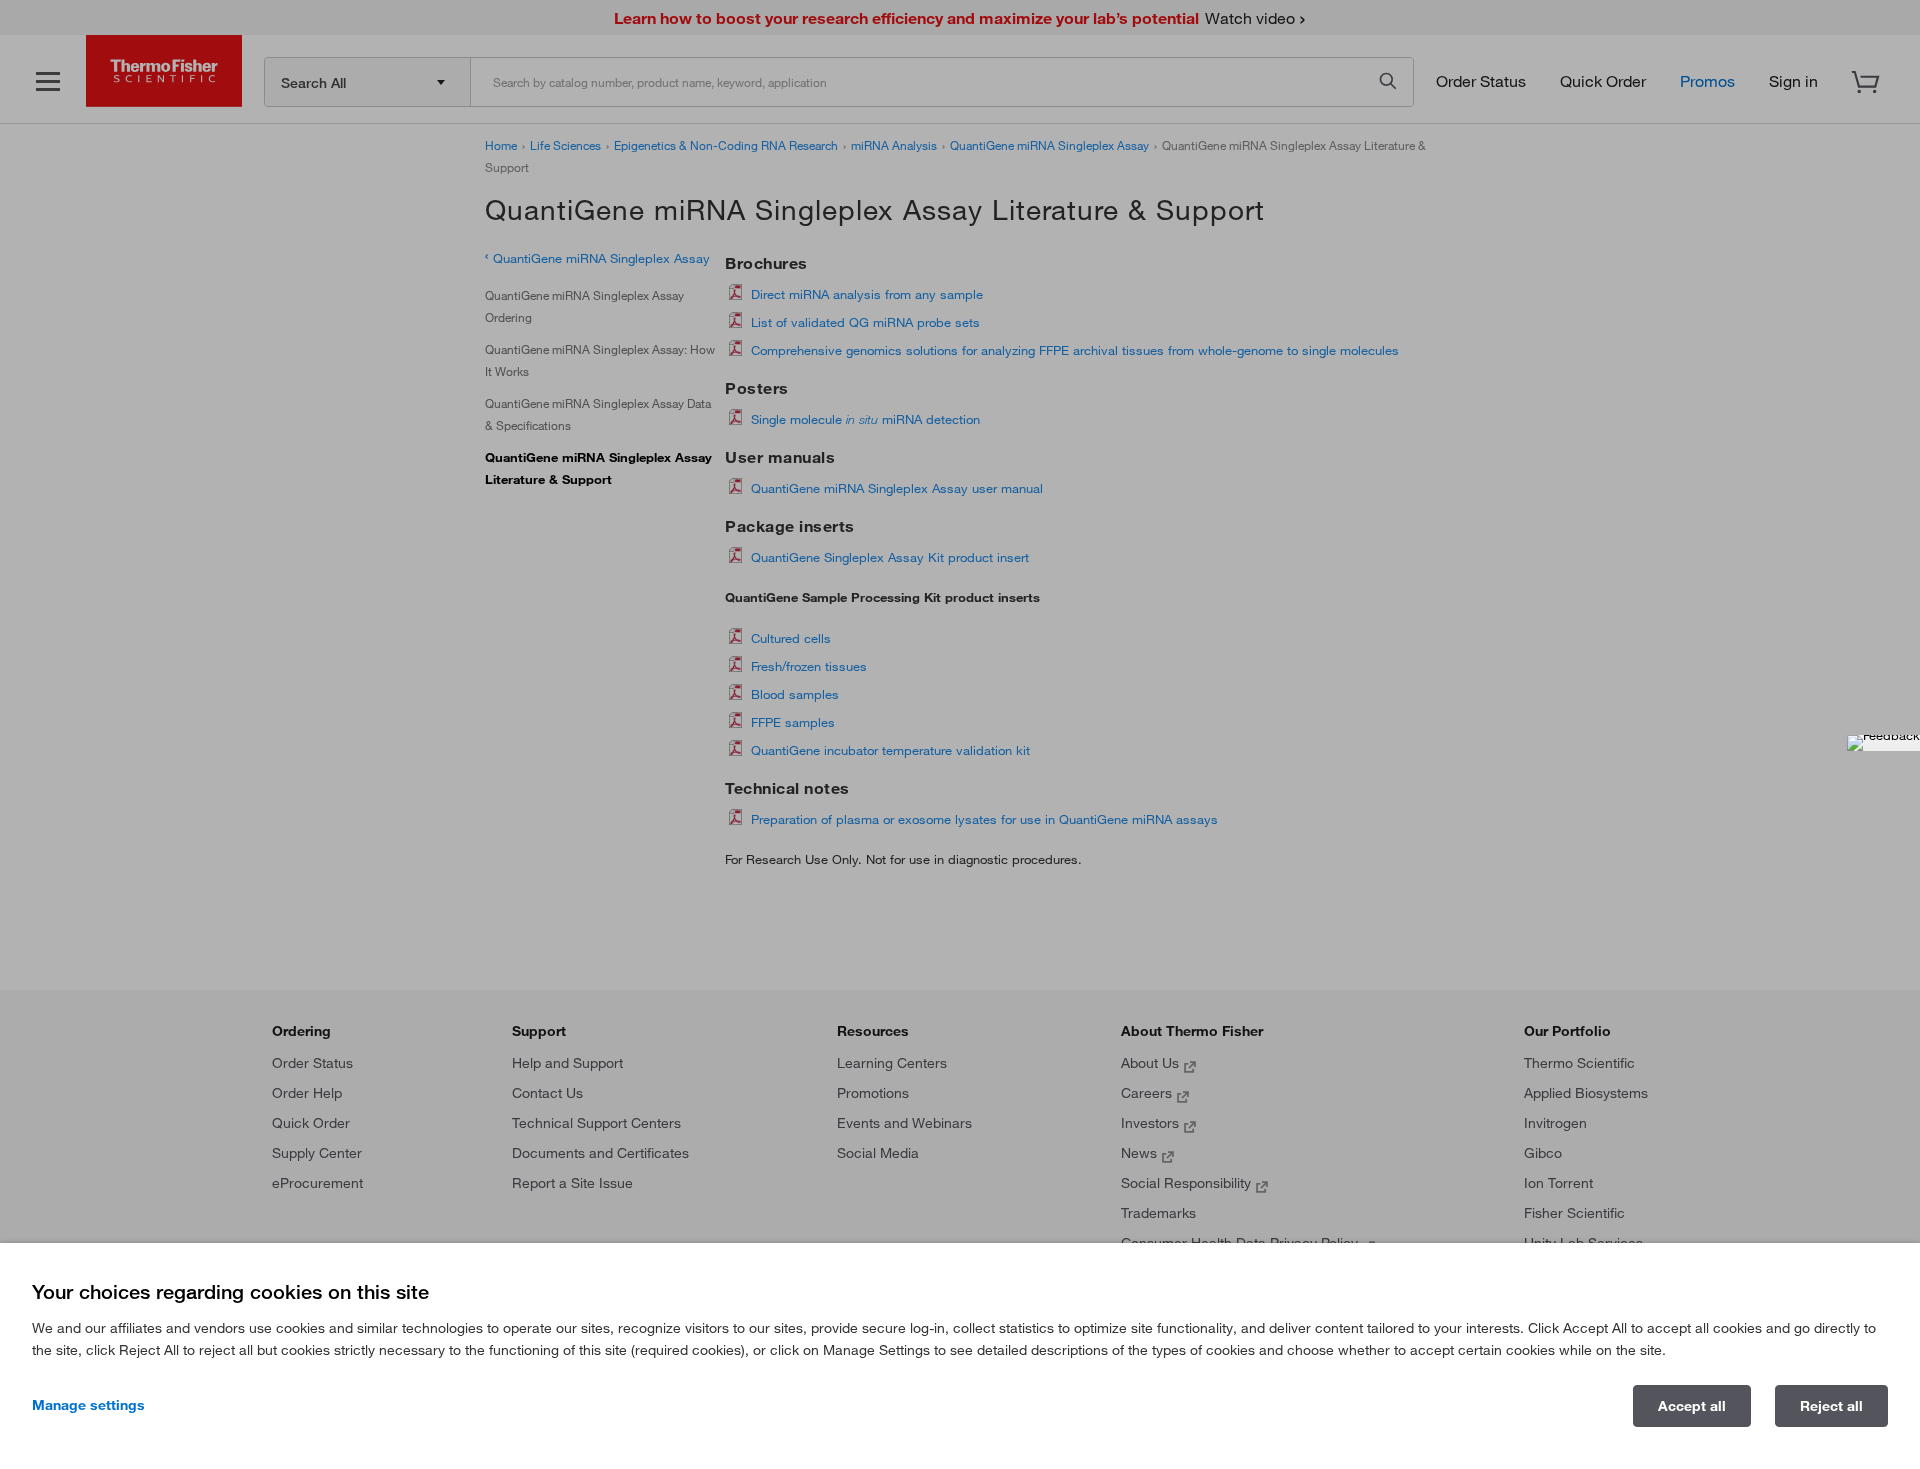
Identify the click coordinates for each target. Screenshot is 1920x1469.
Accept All (1692, 1406)
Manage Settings (88, 1405)
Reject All (1831, 1406)
